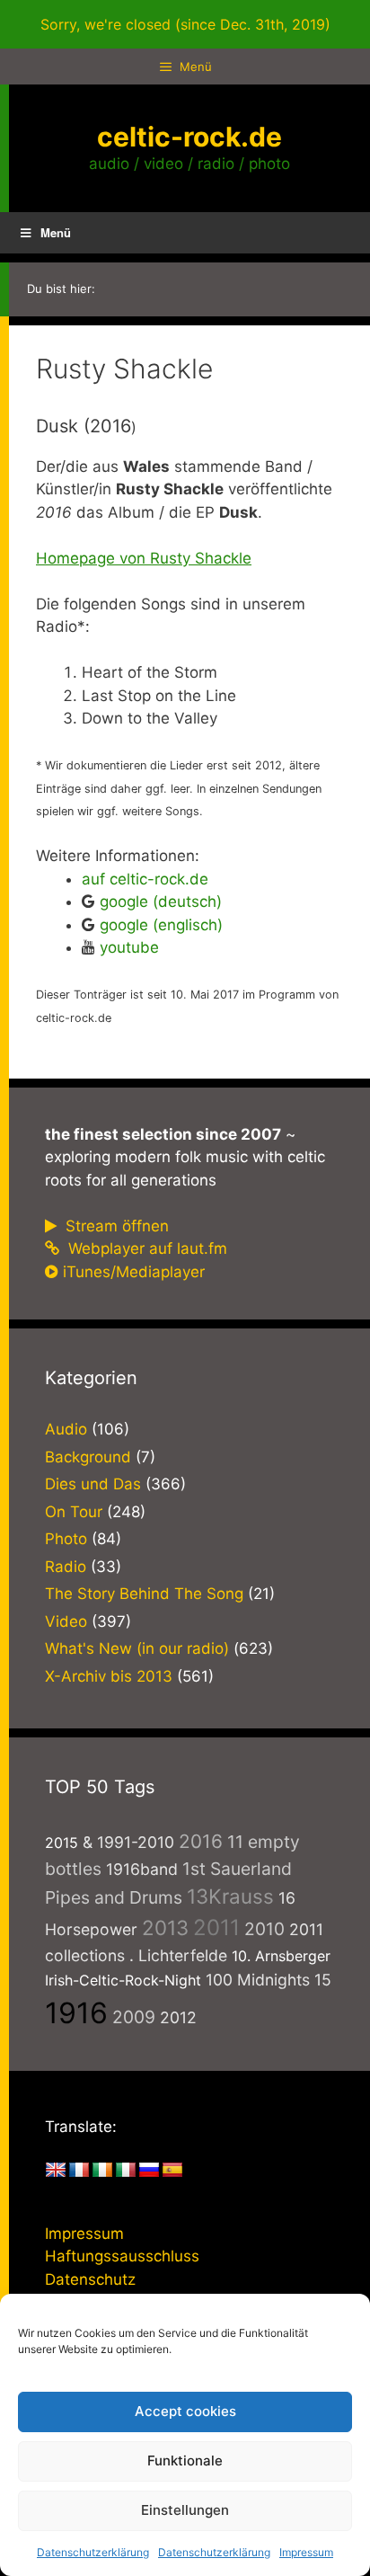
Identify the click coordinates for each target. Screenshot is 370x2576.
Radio (66, 1567)
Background (88, 1457)
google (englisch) (161, 925)
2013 (165, 1928)
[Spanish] (172, 2171)
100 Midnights (258, 1980)
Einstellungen (185, 2510)
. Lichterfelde (178, 1955)
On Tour (74, 1512)
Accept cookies (185, 2411)
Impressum (306, 2552)
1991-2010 (136, 1842)
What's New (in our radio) (137, 1648)
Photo (66, 1539)
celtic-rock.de (189, 137)
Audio (66, 1429)
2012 (178, 2017)
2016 (201, 1841)
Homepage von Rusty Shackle (144, 558)
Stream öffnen (115, 1226)
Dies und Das (93, 1484)
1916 (76, 2013)
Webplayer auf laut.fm (145, 1248)
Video (66, 1621)
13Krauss (230, 1896)
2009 (134, 2017)
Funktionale (185, 2461)
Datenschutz (90, 2279)
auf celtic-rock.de (145, 879)
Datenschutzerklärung (93, 2552)
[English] (56, 2171)
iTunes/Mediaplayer (134, 1272)
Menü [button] (56, 232)
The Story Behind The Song (144, 1594)
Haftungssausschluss (122, 2256)
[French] (79, 2171)
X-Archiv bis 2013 (109, 1676)
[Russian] (149, 2171)
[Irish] (102, 2171)
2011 (216, 1928)
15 (323, 1980)
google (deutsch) (161, 902)
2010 (264, 1929)
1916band (142, 1869)
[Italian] (126, 2171)
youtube (129, 947)
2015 (62, 1843)
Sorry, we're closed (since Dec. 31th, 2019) (185, 24)
